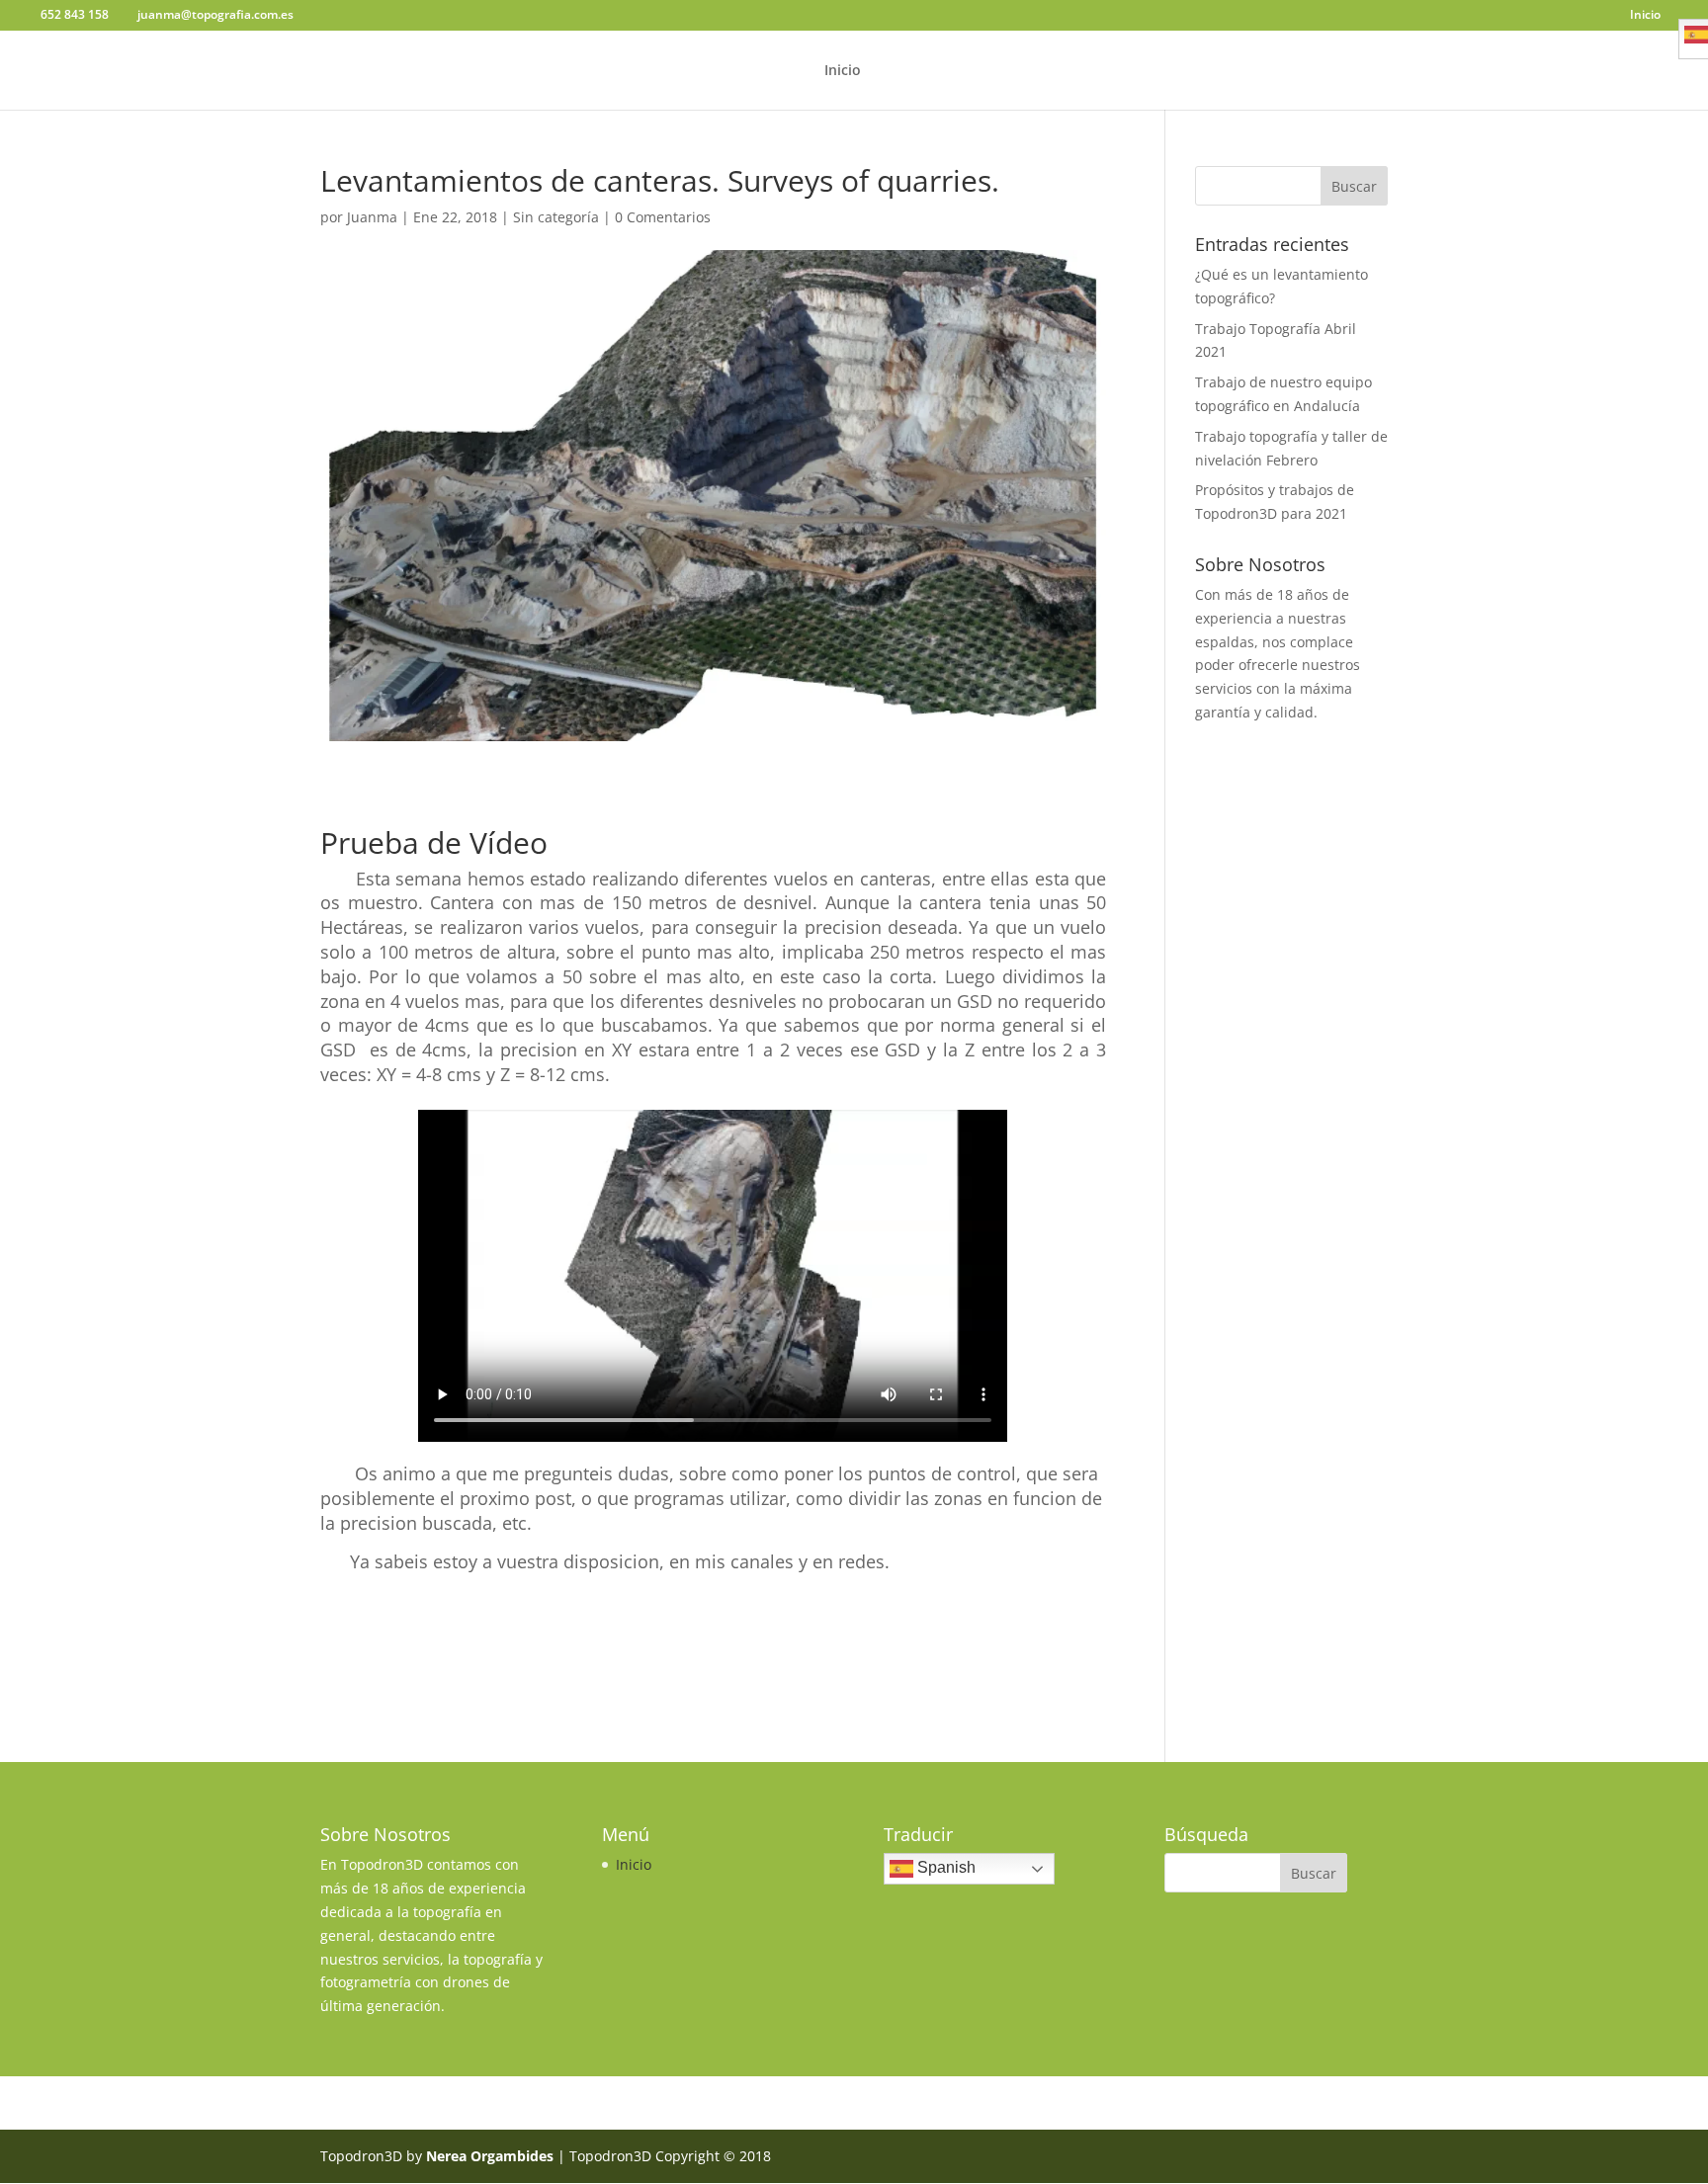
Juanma (372, 217)
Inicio (1645, 16)
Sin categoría (556, 217)
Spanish (944, 1868)
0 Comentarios (663, 217)
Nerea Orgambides (490, 2156)
